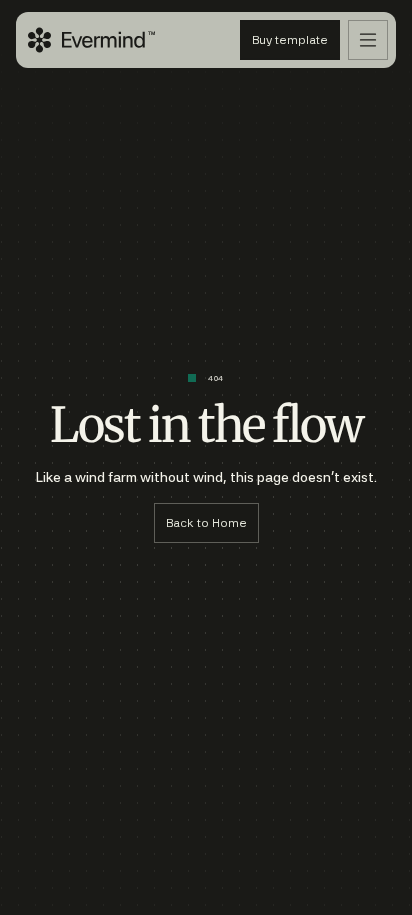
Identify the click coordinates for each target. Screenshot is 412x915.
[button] (368, 40)
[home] (91, 40)
